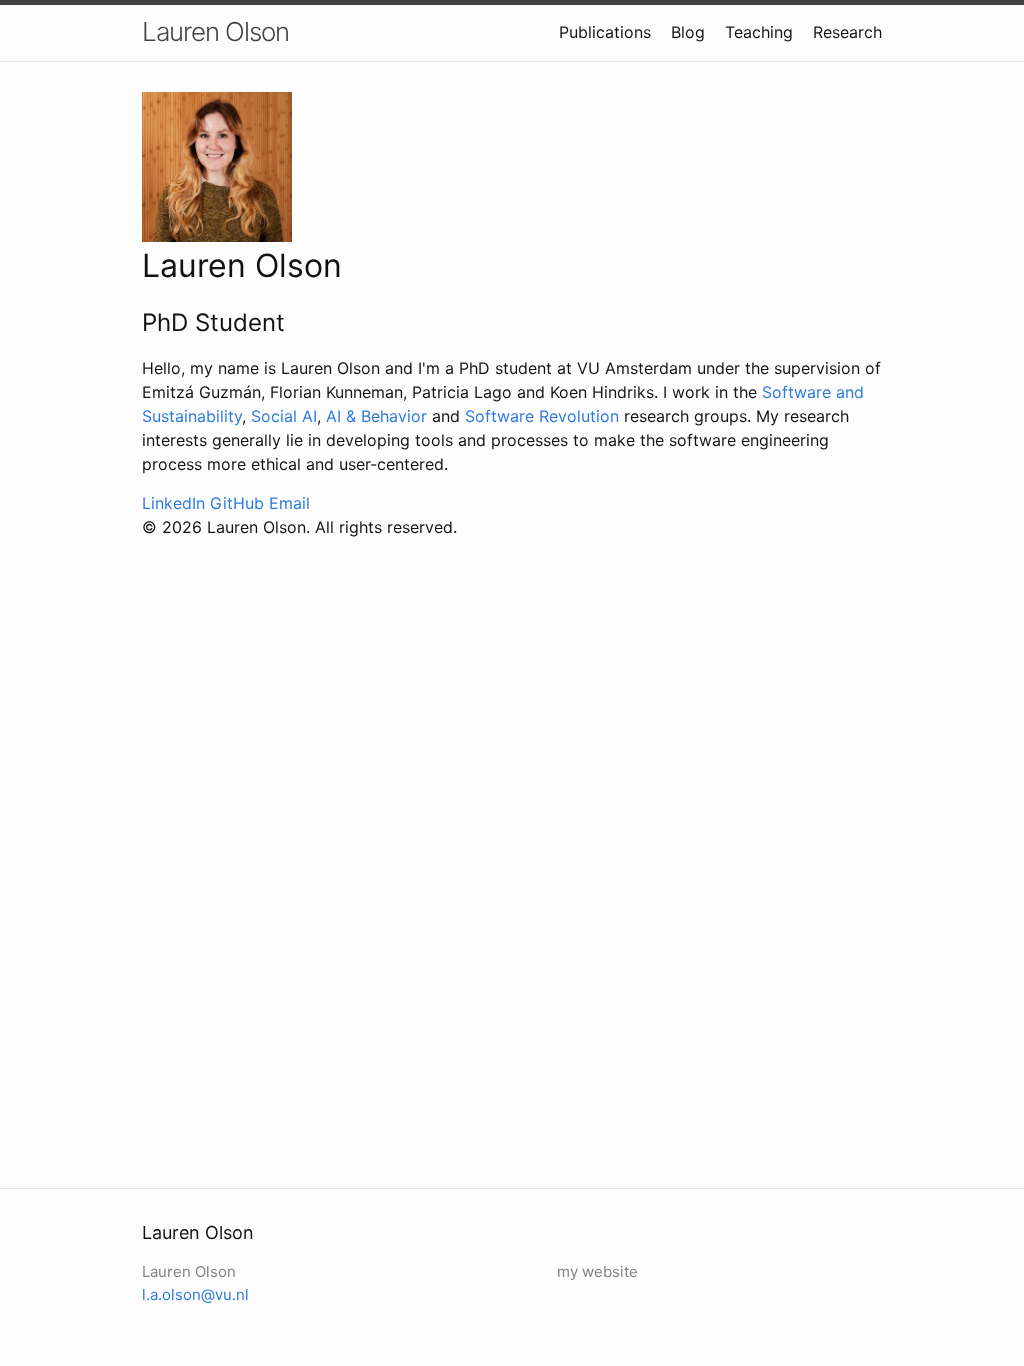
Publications (605, 32)
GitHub (237, 503)
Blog (688, 32)
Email (289, 503)
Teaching (759, 32)
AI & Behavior (376, 416)
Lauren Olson (215, 31)
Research (847, 32)
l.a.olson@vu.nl (195, 1294)
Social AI (284, 416)
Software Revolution (542, 416)
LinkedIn (173, 503)
